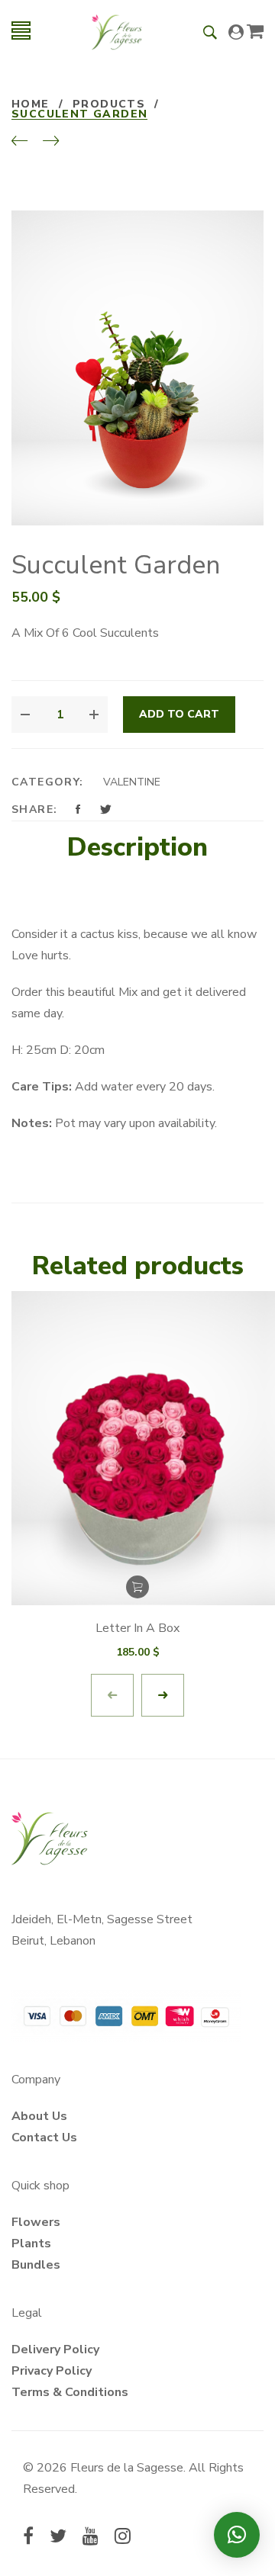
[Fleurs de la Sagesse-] (117, 31)
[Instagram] (123, 2538)
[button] (237, 2535)
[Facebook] (28, 2538)
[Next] (51, 142)
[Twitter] (58, 2538)
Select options (137, 1587)
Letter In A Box (137, 1628)
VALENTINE (132, 782)
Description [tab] (137, 847)
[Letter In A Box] (137, 1449)
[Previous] (19, 142)
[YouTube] (91, 2538)
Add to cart (179, 714)
